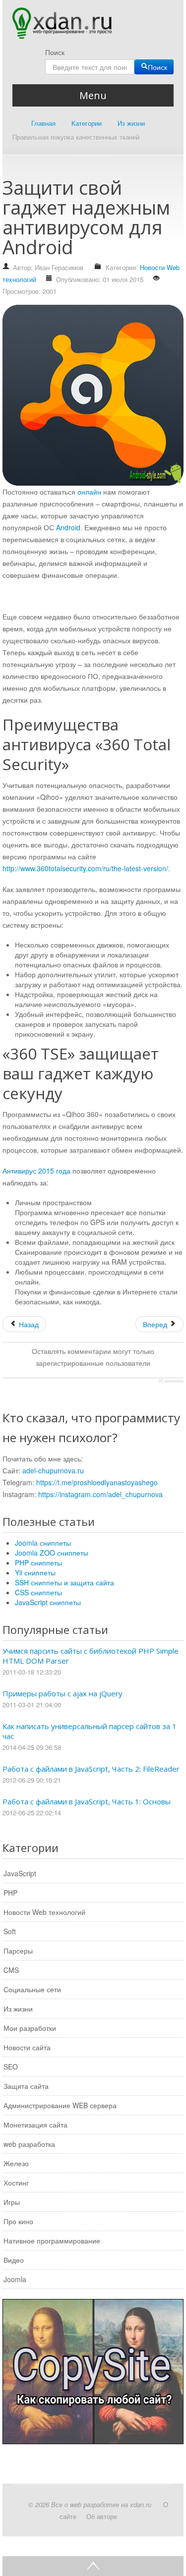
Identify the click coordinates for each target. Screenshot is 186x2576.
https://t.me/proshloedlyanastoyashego (97, 1482)
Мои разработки (30, 2028)
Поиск (55, 52)
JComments (171, 1381)
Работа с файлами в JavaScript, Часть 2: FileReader (91, 1769)
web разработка (29, 2144)
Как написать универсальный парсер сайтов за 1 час (90, 1731)
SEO (11, 2067)
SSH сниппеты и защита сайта (64, 1582)
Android (68, 527)
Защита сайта (26, 2086)
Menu (93, 95)
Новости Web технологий (44, 1912)
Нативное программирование (52, 2240)
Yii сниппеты (35, 1572)
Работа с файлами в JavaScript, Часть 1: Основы (87, 1801)
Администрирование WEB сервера (60, 2105)
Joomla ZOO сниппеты (52, 1553)
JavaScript (20, 1873)
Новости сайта (27, 2047)
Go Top (93, 2566)
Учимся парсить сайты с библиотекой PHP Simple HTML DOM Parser (91, 1656)
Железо (16, 2163)
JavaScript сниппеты (48, 1602)
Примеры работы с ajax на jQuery (62, 1693)
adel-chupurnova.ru (53, 1470)
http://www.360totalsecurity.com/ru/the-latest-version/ (85, 868)
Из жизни (18, 2009)
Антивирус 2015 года (36, 1171)
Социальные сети (32, 1989)
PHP (10, 1893)
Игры (12, 2202)
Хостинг (16, 2183)
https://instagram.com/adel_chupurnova (100, 1494)
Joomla (15, 2279)
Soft (10, 1931)
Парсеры (18, 1951)
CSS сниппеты (38, 1592)
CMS (11, 1970)
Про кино (18, 2221)
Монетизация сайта (35, 2125)
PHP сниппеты (38, 1563)
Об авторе (102, 2516)
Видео (14, 2260)
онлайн (89, 492)
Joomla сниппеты (43, 1543)
